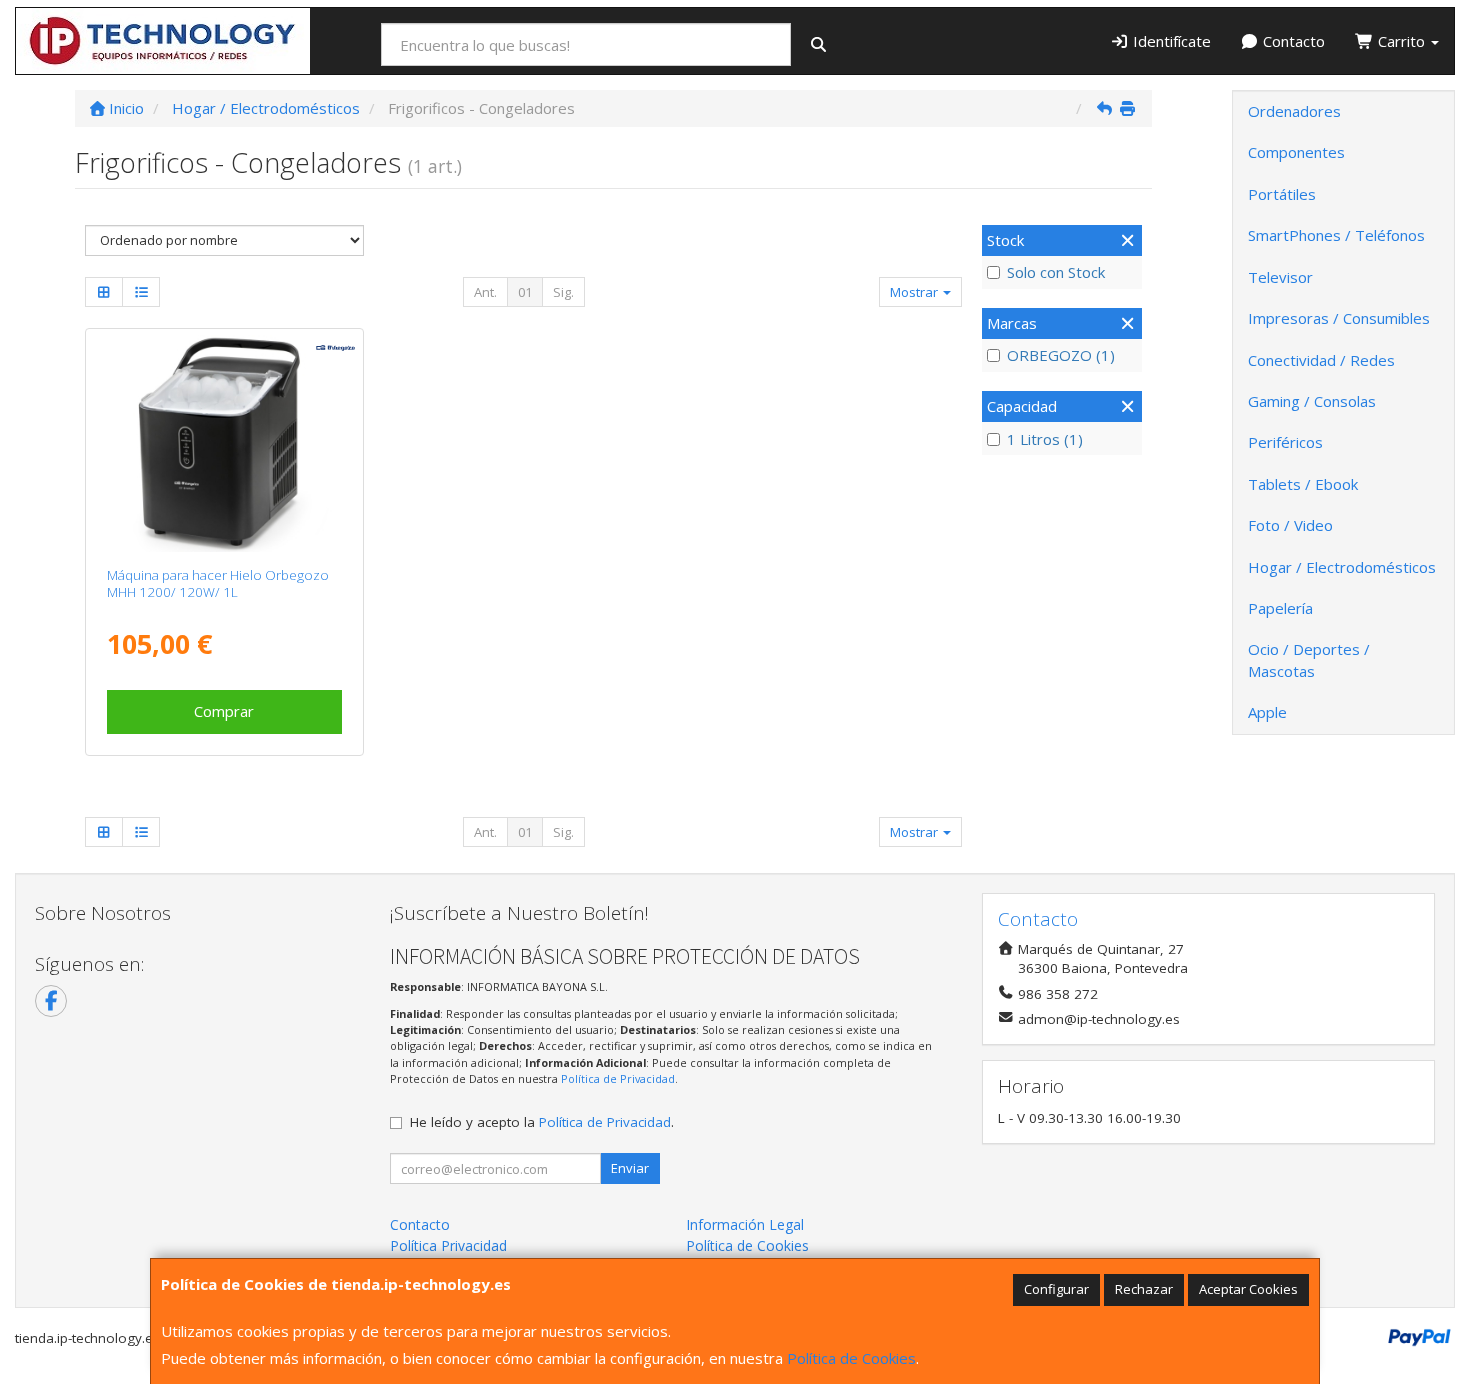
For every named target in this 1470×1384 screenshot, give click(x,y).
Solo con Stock (1056, 272)
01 (525, 292)
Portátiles (1282, 194)
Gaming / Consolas (1312, 401)
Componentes (1296, 152)
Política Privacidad (448, 1245)
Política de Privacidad (618, 1078)
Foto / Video (1290, 525)
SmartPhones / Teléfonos (1336, 235)
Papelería (1280, 608)
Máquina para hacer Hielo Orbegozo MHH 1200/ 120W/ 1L (218, 583)
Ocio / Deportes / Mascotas (1309, 659)
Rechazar (1144, 1289)
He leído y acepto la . (542, 1122)
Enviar (630, 1168)
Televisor (1280, 277)
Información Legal (745, 1224)
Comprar (224, 711)
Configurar (1056, 1289)
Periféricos (1285, 442)
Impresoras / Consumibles (1339, 318)
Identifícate (1170, 41)
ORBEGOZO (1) (1061, 355)
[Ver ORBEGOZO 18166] (225, 444)
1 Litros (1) (1045, 439)
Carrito (1401, 41)
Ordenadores (1294, 111)
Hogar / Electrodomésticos (1342, 567)
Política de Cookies (851, 1358)
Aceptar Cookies (1248, 1289)
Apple (1267, 712)
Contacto (1292, 41)
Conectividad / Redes (1321, 360)
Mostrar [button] (915, 292)
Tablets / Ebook (1303, 484)
